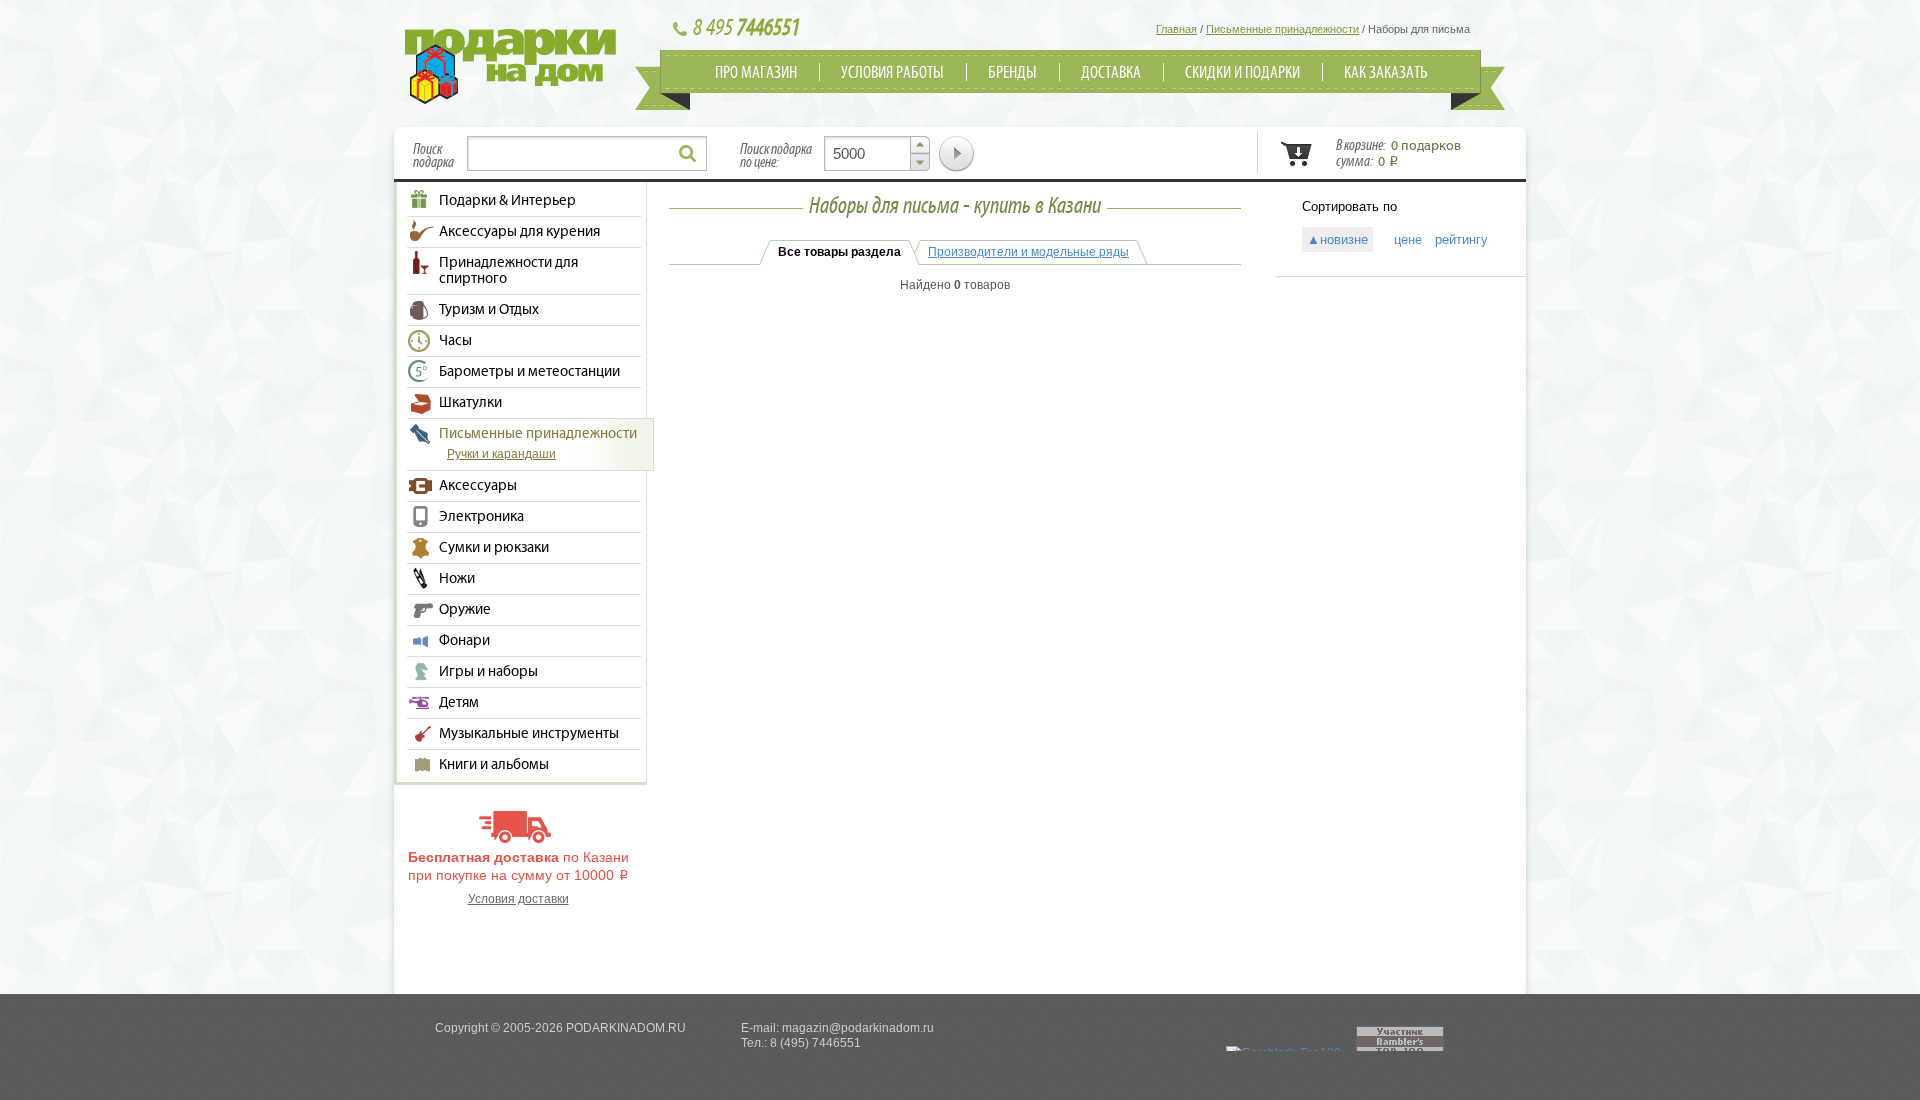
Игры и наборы (488, 672)
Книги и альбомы (494, 765)
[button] (920, 145)
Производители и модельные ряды (1028, 252)
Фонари (464, 641)
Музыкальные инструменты (529, 734)
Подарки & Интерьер (507, 201)
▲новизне (1337, 239)
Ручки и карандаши (501, 454)
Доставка (1111, 73)
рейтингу (1461, 239)
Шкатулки (470, 403)
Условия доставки (518, 899)
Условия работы (892, 73)
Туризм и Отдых (489, 310)
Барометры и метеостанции (529, 372)
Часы (455, 341)
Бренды (1012, 73)
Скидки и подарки (1242, 73)
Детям (459, 703)
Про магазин (756, 73)
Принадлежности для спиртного (508, 271)
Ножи (457, 579)
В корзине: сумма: (1398, 154)
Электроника (481, 517)
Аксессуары (478, 486)
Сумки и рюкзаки (494, 548)
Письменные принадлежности (538, 434)
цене (1401, 239)
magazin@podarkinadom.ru (858, 1028)
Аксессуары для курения (519, 232)
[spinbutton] (877, 153)
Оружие (465, 610)
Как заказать (1386, 73)
